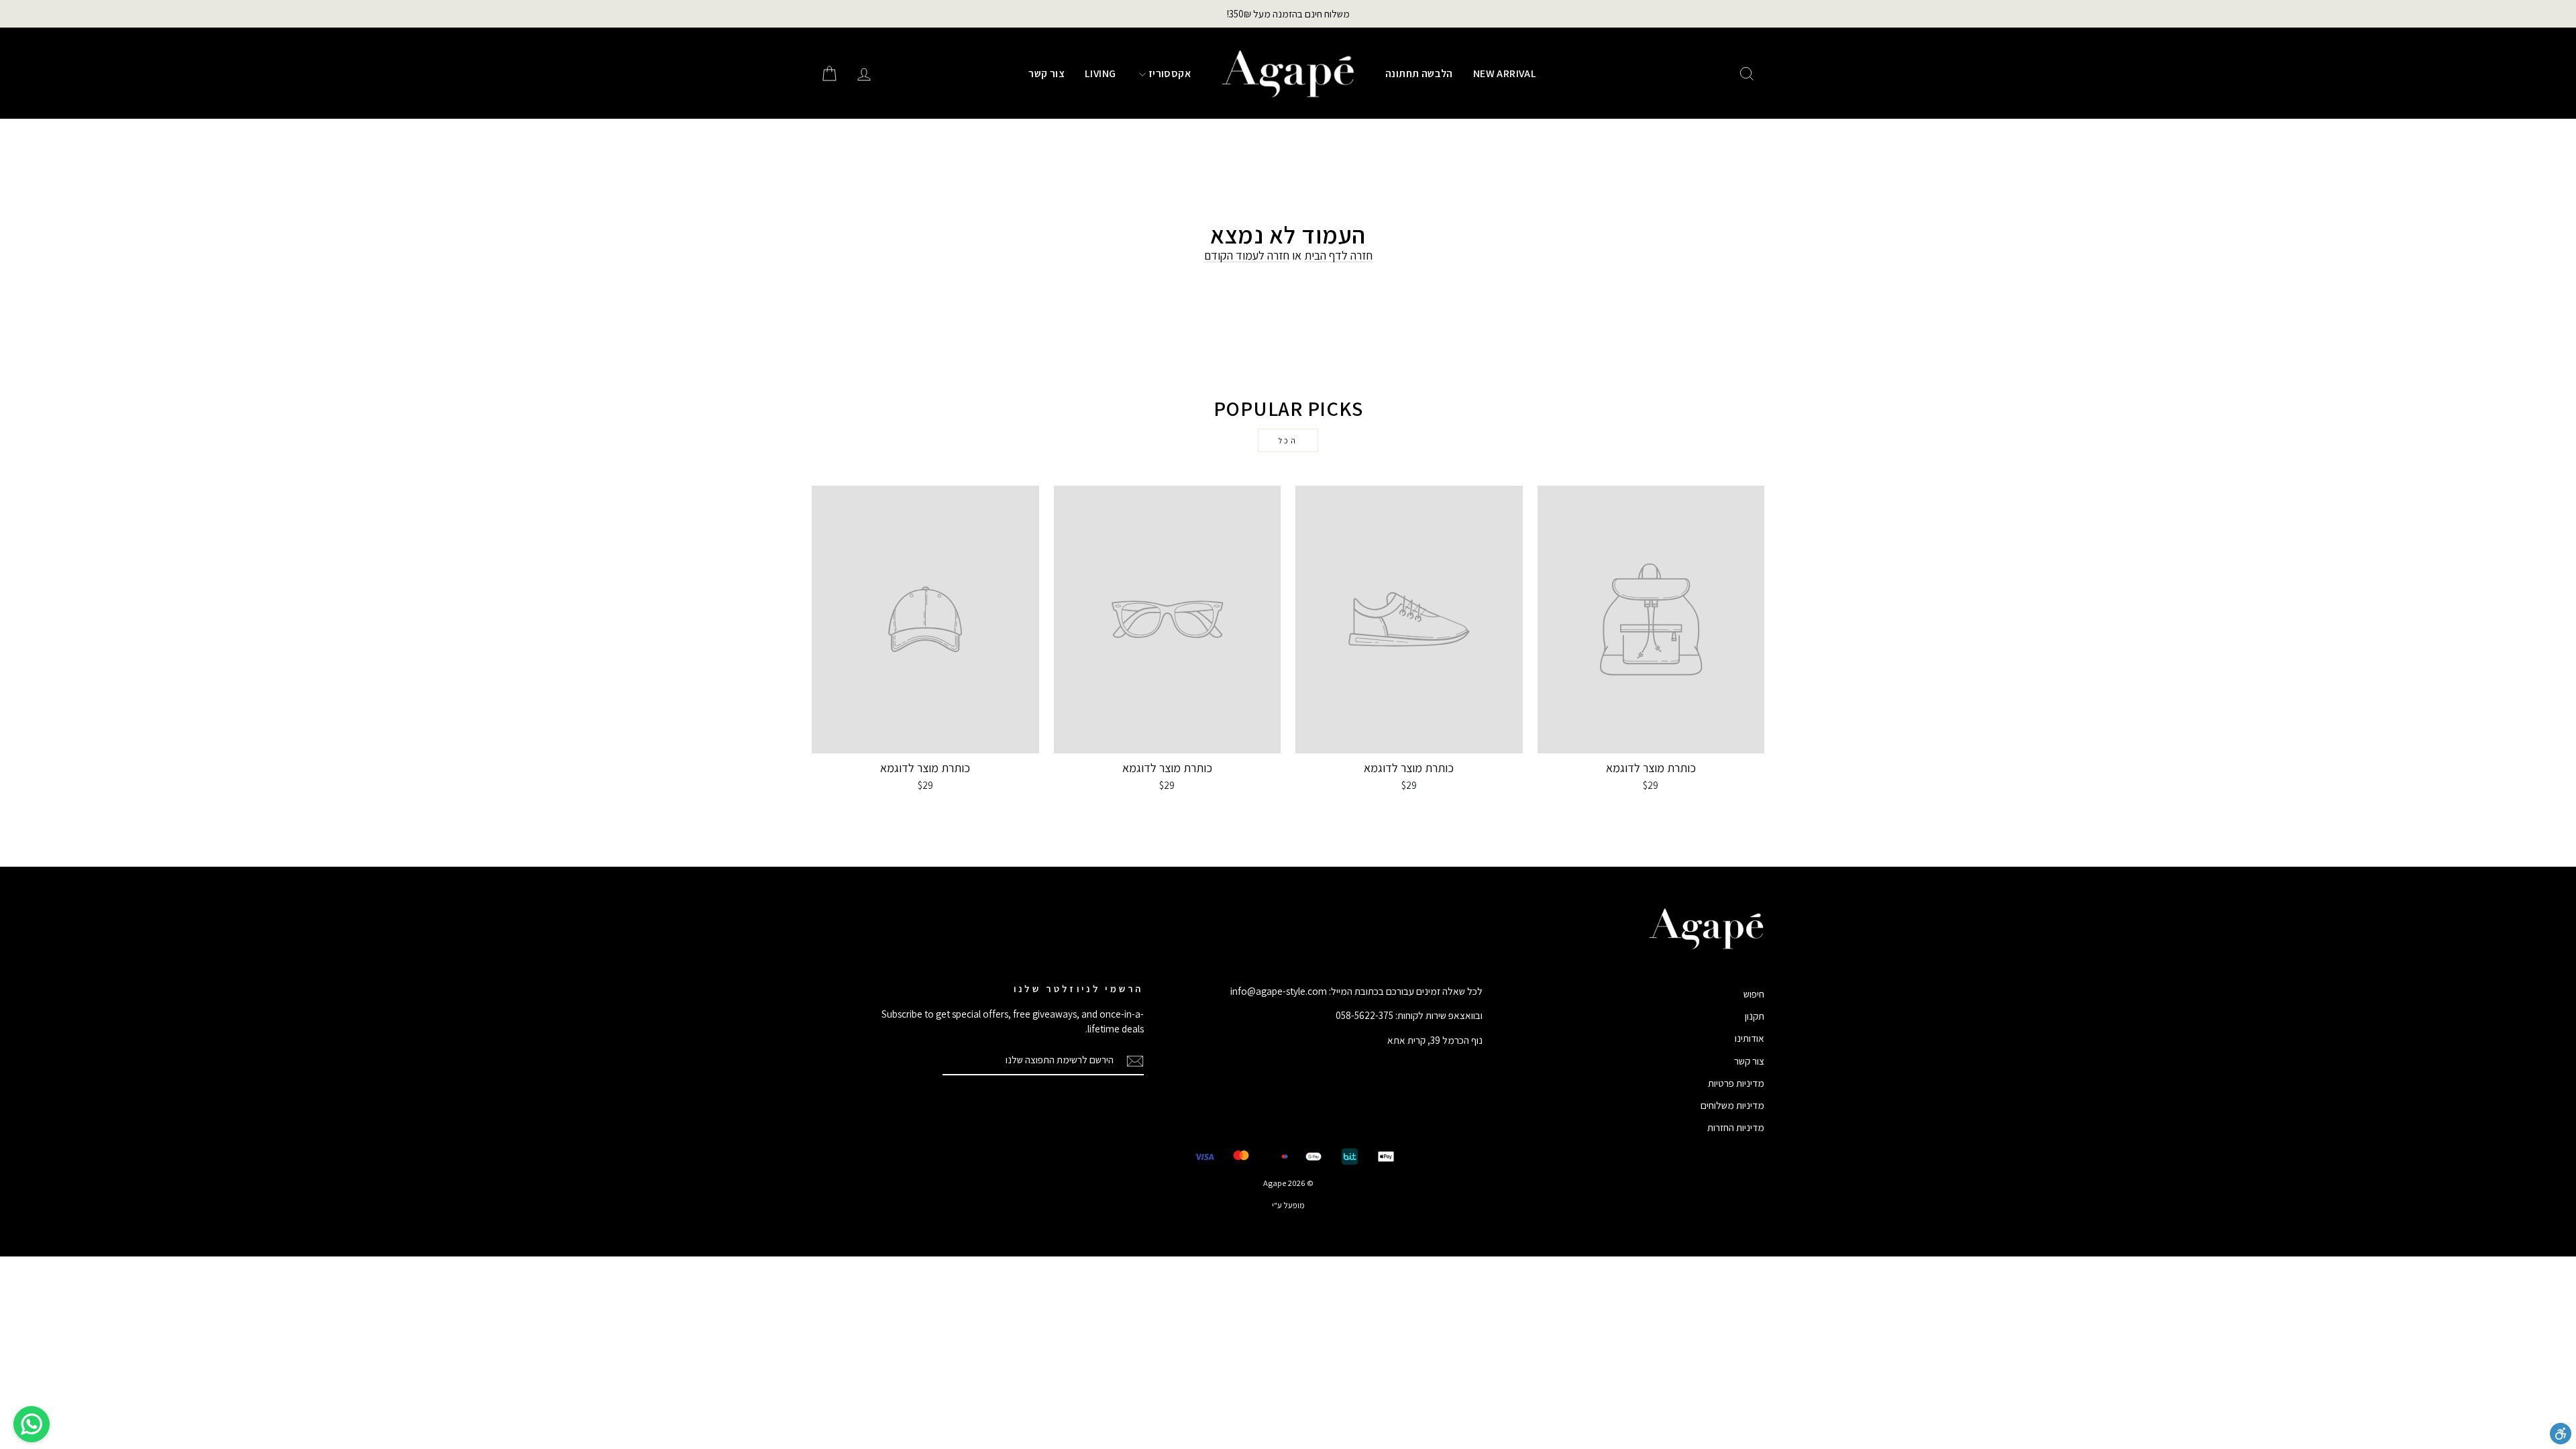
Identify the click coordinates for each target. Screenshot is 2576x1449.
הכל (1288, 440)
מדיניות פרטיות (1736, 1083)
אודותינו (1750, 1038)
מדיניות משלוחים (1732, 1105)
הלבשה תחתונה (1419, 73)
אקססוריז (1168, 73)
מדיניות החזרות (1736, 1127)
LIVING (1100, 73)
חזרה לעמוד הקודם (1247, 255)
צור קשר (1046, 73)
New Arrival (1505, 73)
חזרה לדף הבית (1338, 255)
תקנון (1755, 1016)
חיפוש (1754, 994)
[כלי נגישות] (2561, 1434)
